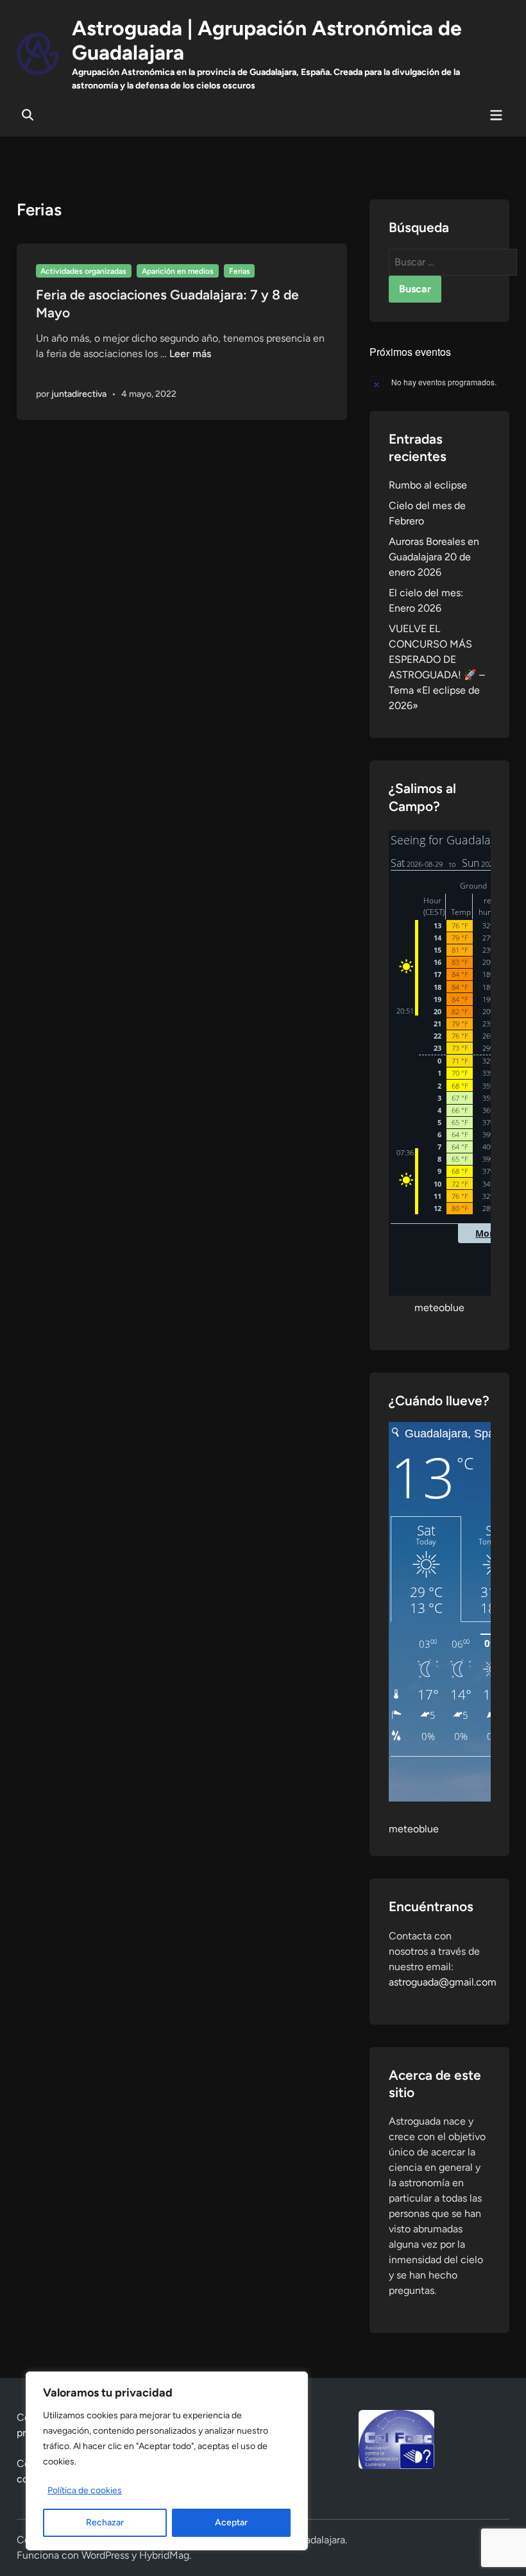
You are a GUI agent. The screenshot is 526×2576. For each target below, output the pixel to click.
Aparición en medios (178, 271)
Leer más (190, 354)
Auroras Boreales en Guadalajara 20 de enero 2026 (434, 557)
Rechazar (105, 2522)
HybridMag (164, 2555)
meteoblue (439, 1308)
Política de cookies (85, 2490)
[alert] (440, 383)
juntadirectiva (79, 394)
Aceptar (231, 2522)
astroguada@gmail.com (443, 1982)
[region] (167, 2461)
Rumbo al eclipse (428, 485)
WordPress (105, 2555)
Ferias (240, 271)
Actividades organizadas (83, 271)
